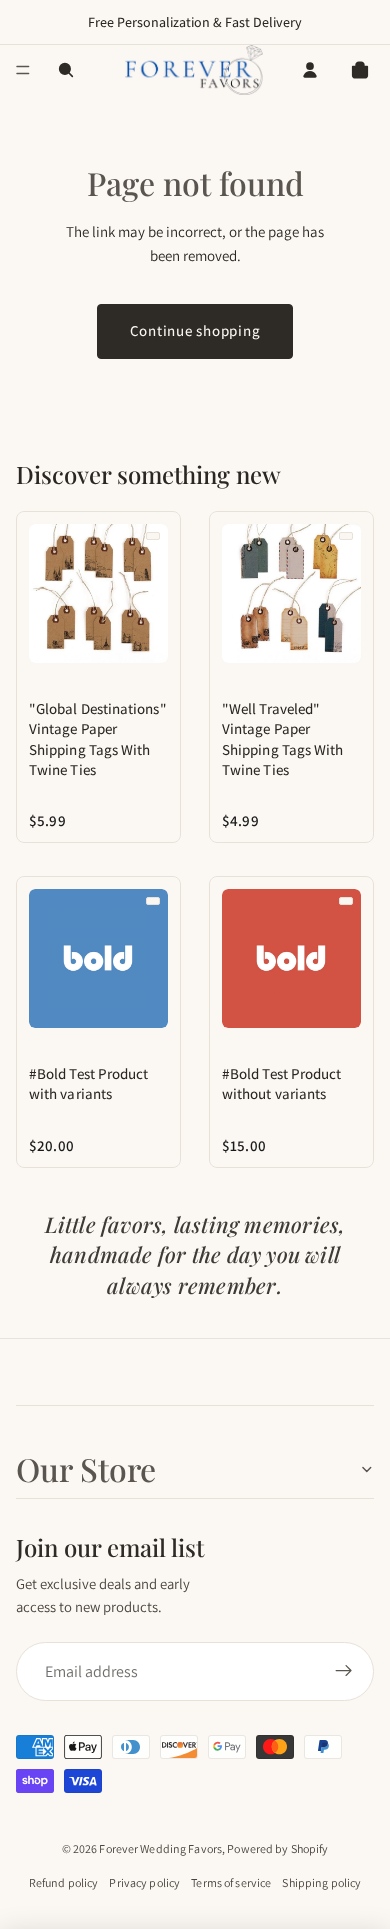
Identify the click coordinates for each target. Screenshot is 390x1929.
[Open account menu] (310, 70)
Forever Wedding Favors (160, 1848)
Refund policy (64, 1882)
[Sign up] (344, 1672)
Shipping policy (321, 1882)
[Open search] (66, 70)
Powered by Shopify (277, 1848)
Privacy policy (144, 1882)
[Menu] (23, 70)
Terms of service (231, 1882)
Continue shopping (195, 330)
